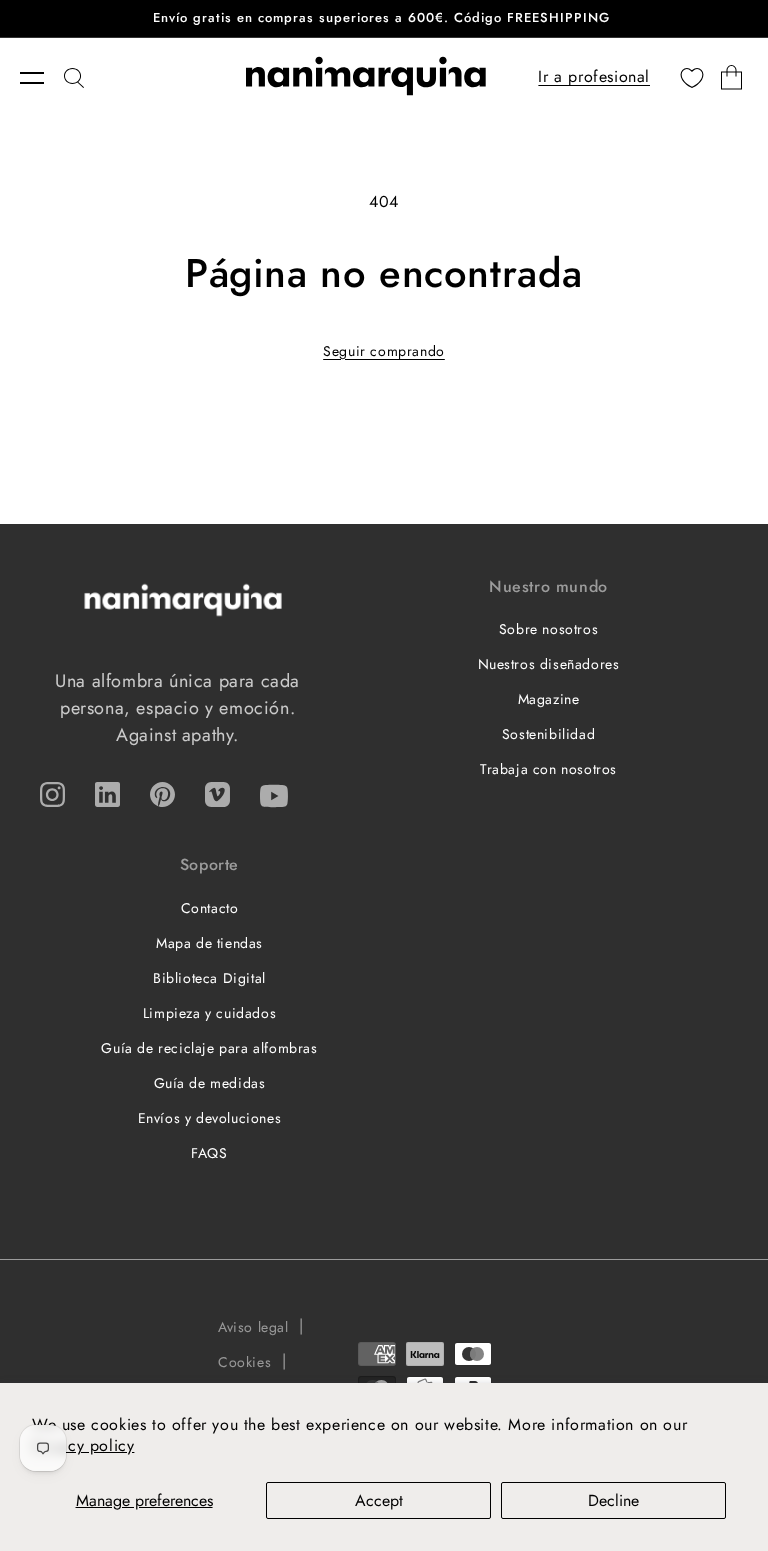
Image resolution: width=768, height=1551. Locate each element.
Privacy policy (83, 1445)
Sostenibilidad (548, 734)
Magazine (549, 699)
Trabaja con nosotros (548, 769)
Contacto (210, 908)
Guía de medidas (210, 1083)
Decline (613, 1500)
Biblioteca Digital (209, 978)
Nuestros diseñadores (549, 664)
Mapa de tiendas (209, 943)
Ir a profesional (594, 76)
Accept (379, 1500)
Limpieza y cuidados (209, 1013)
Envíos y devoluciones (210, 1118)
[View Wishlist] (692, 78)
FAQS (209, 1153)
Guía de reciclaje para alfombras (209, 1048)
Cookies (244, 1362)
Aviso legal (253, 1327)
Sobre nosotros (548, 629)
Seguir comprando (384, 351)
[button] (42, 78)
